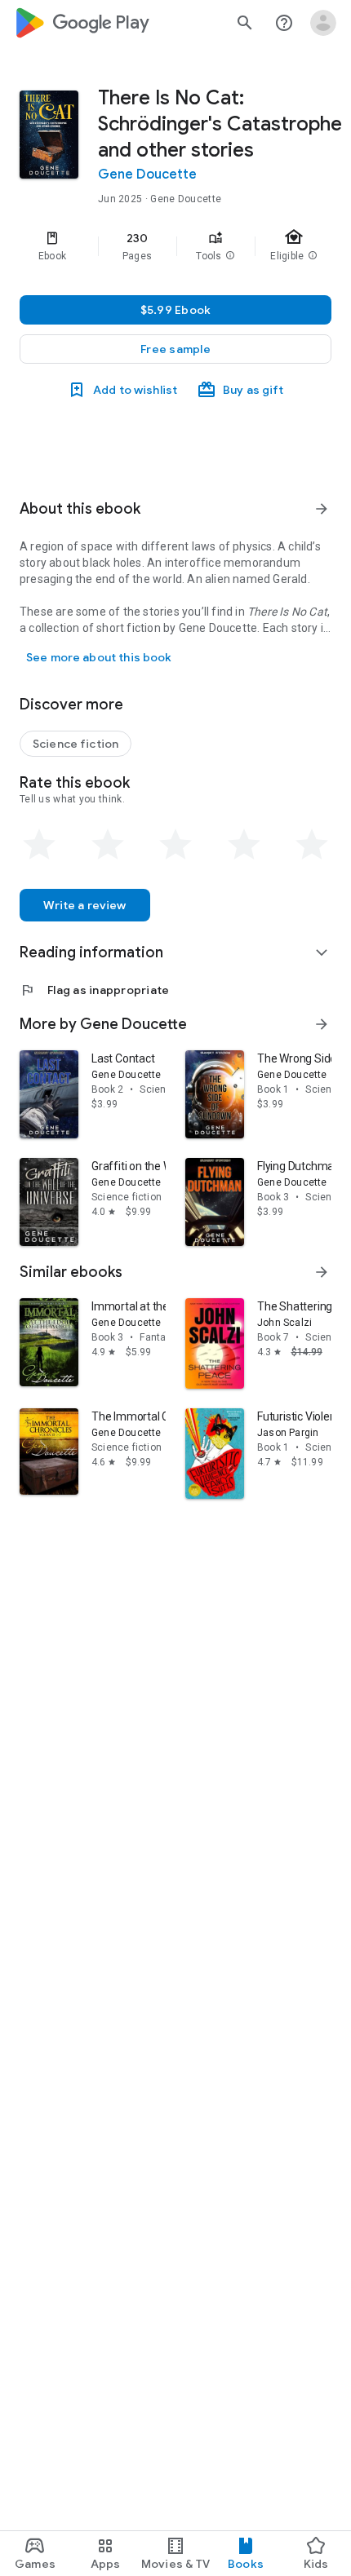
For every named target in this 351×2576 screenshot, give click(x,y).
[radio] (39, 845)
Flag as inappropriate (94, 990)
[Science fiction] (76, 744)
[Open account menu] (323, 23)
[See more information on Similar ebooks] (322, 1272)
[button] (230, 256)
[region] (175, 246)
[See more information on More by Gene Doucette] (322, 1024)
